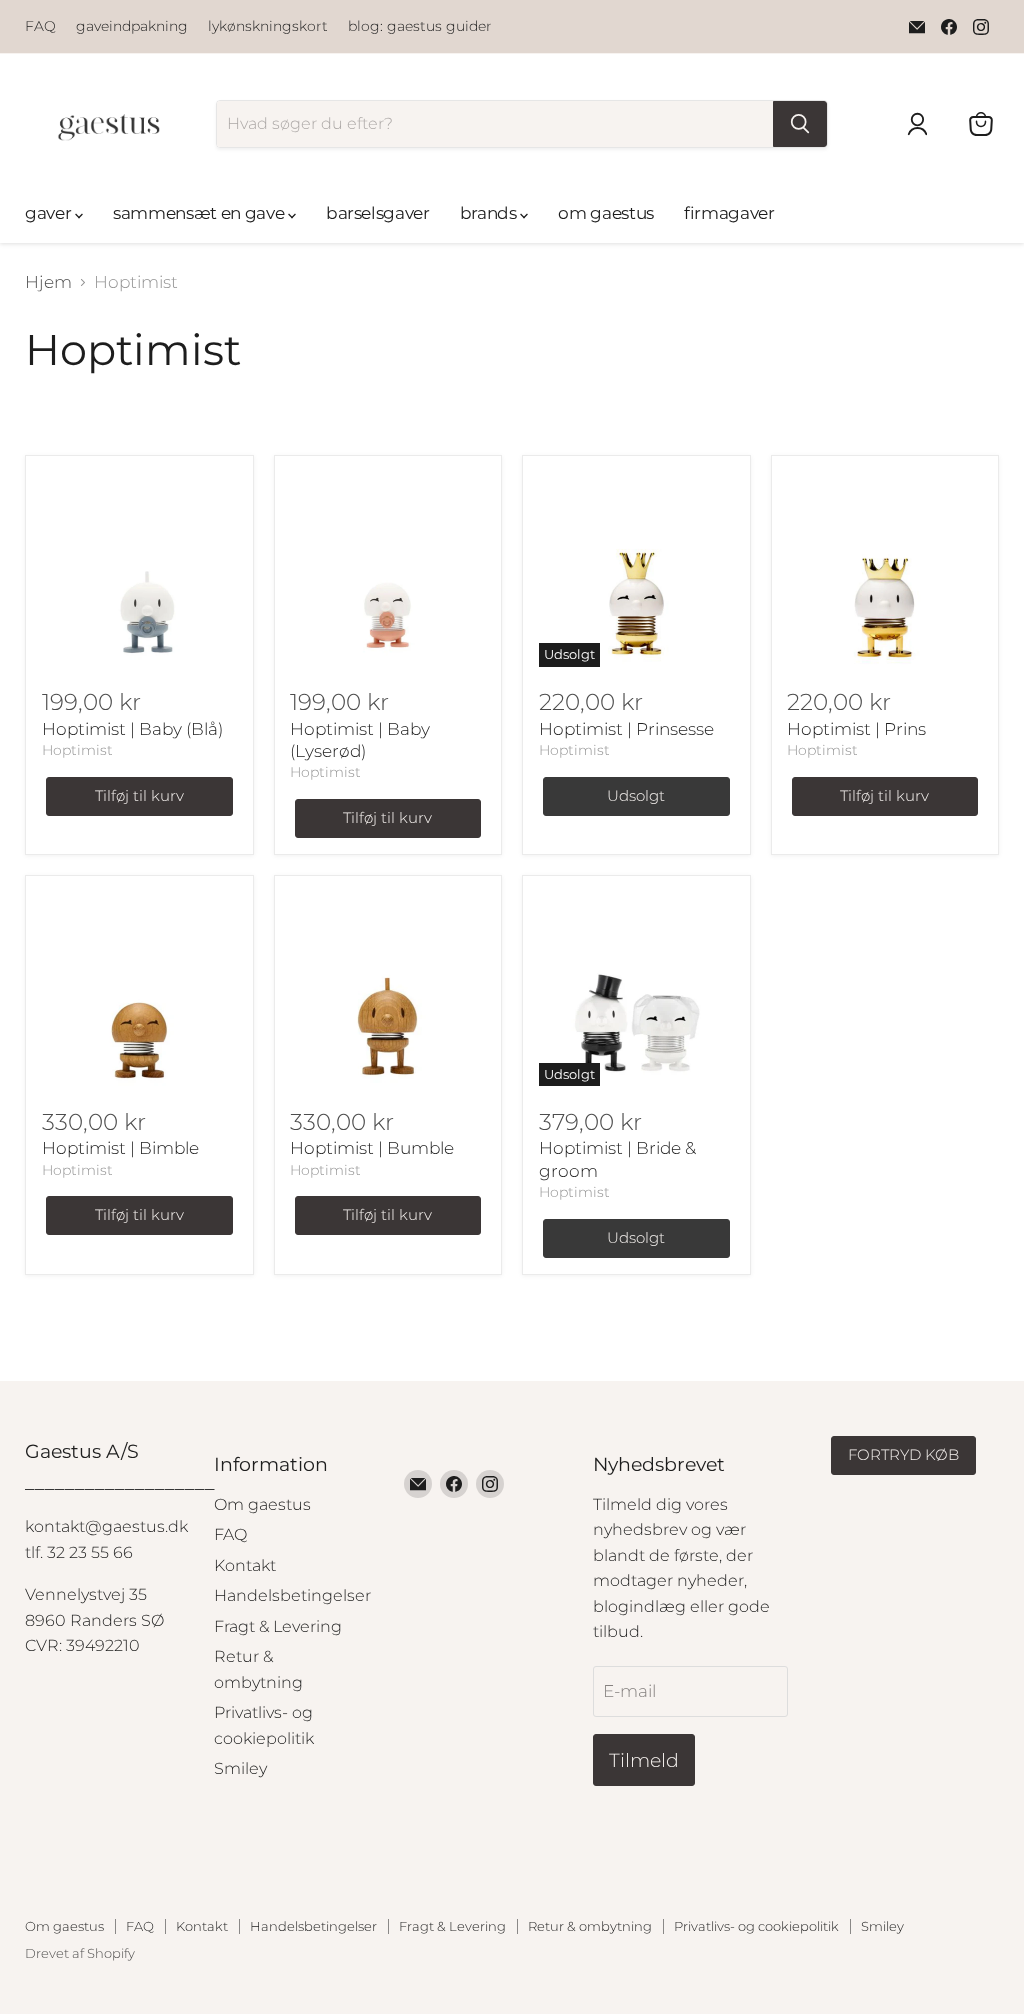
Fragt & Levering (278, 1626)
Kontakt (245, 1565)
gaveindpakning (132, 26)
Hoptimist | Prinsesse (626, 729)
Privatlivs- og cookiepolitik (756, 1926)
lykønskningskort (268, 26)
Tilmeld (644, 1760)
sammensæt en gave (200, 213)
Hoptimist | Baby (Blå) (132, 729)
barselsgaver (378, 213)
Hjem (48, 282)
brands (490, 213)
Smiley (240, 1768)
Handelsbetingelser (292, 1595)
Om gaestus (262, 1504)
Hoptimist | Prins (856, 729)
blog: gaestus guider (420, 26)
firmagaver (729, 213)
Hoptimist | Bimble (120, 1148)
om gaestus (606, 213)
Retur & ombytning (590, 1926)
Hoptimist (77, 750)
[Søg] (800, 124)
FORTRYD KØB (903, 1455)
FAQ (40, 26)
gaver (50, 213)
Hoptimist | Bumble (372, 1148)
